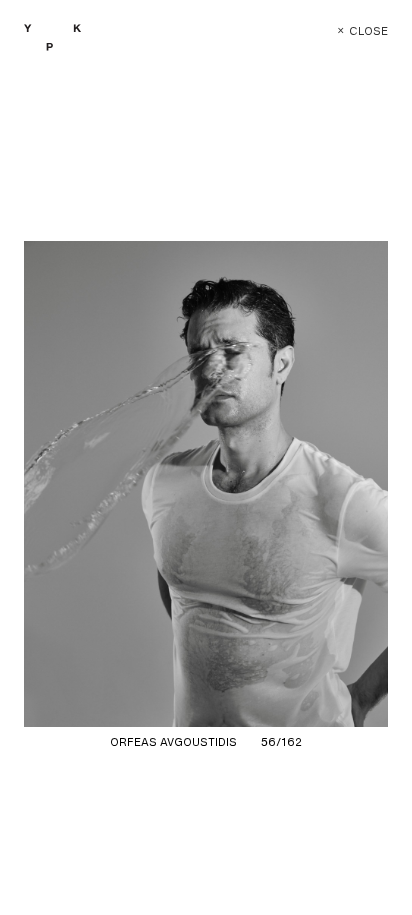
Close (362, 31)
